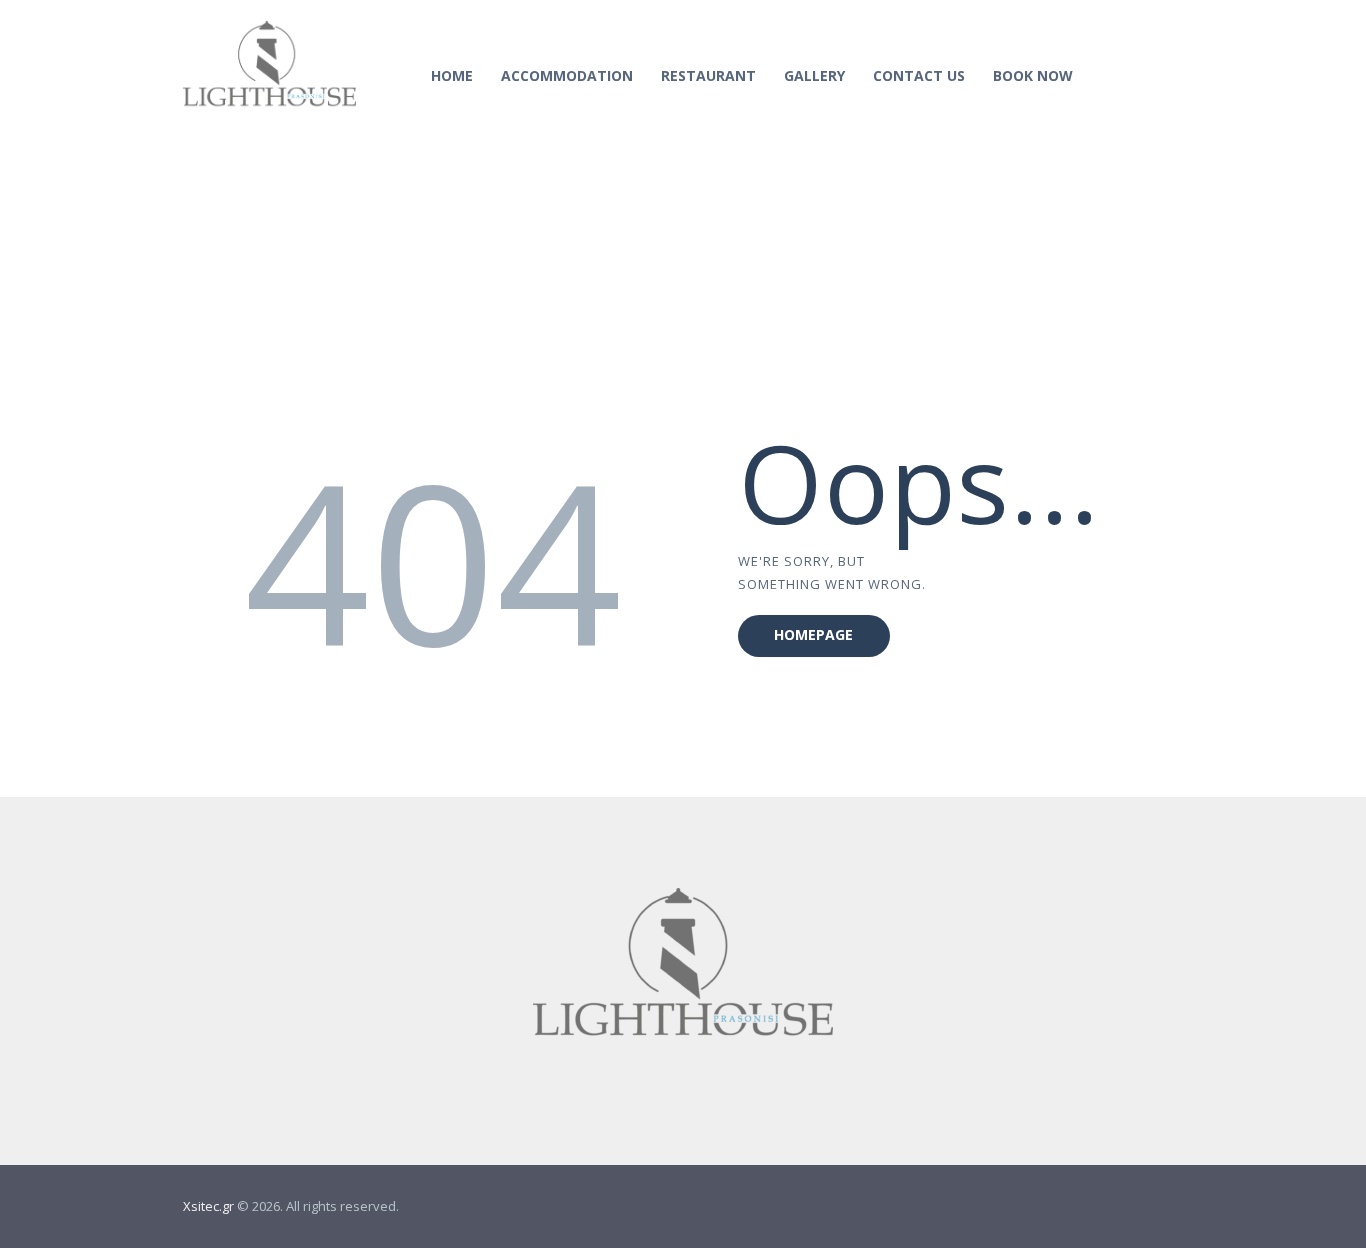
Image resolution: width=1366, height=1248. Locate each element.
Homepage (813, 634)
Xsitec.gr (208, 1206)
